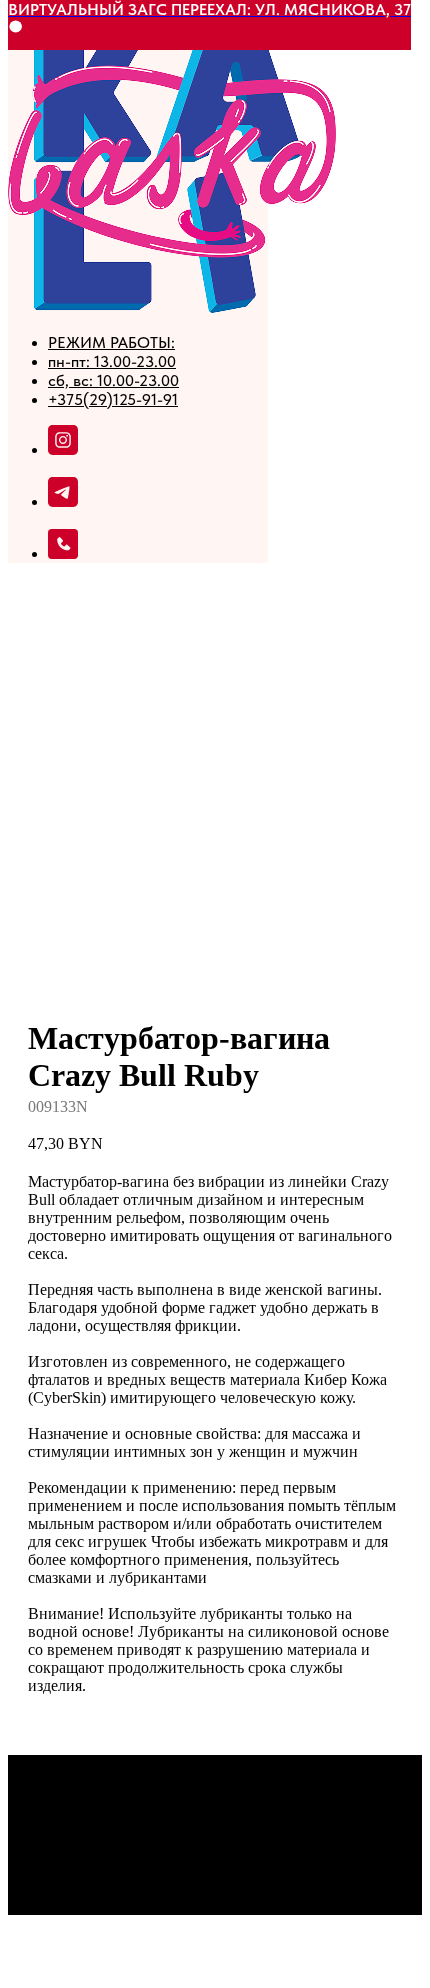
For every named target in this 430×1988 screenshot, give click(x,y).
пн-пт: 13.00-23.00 (112, 361)
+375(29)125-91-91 (113, 399)
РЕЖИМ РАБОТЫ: (111, 342)
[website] (63, 501)
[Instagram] (63, 449)
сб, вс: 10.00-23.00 (113, 380)
